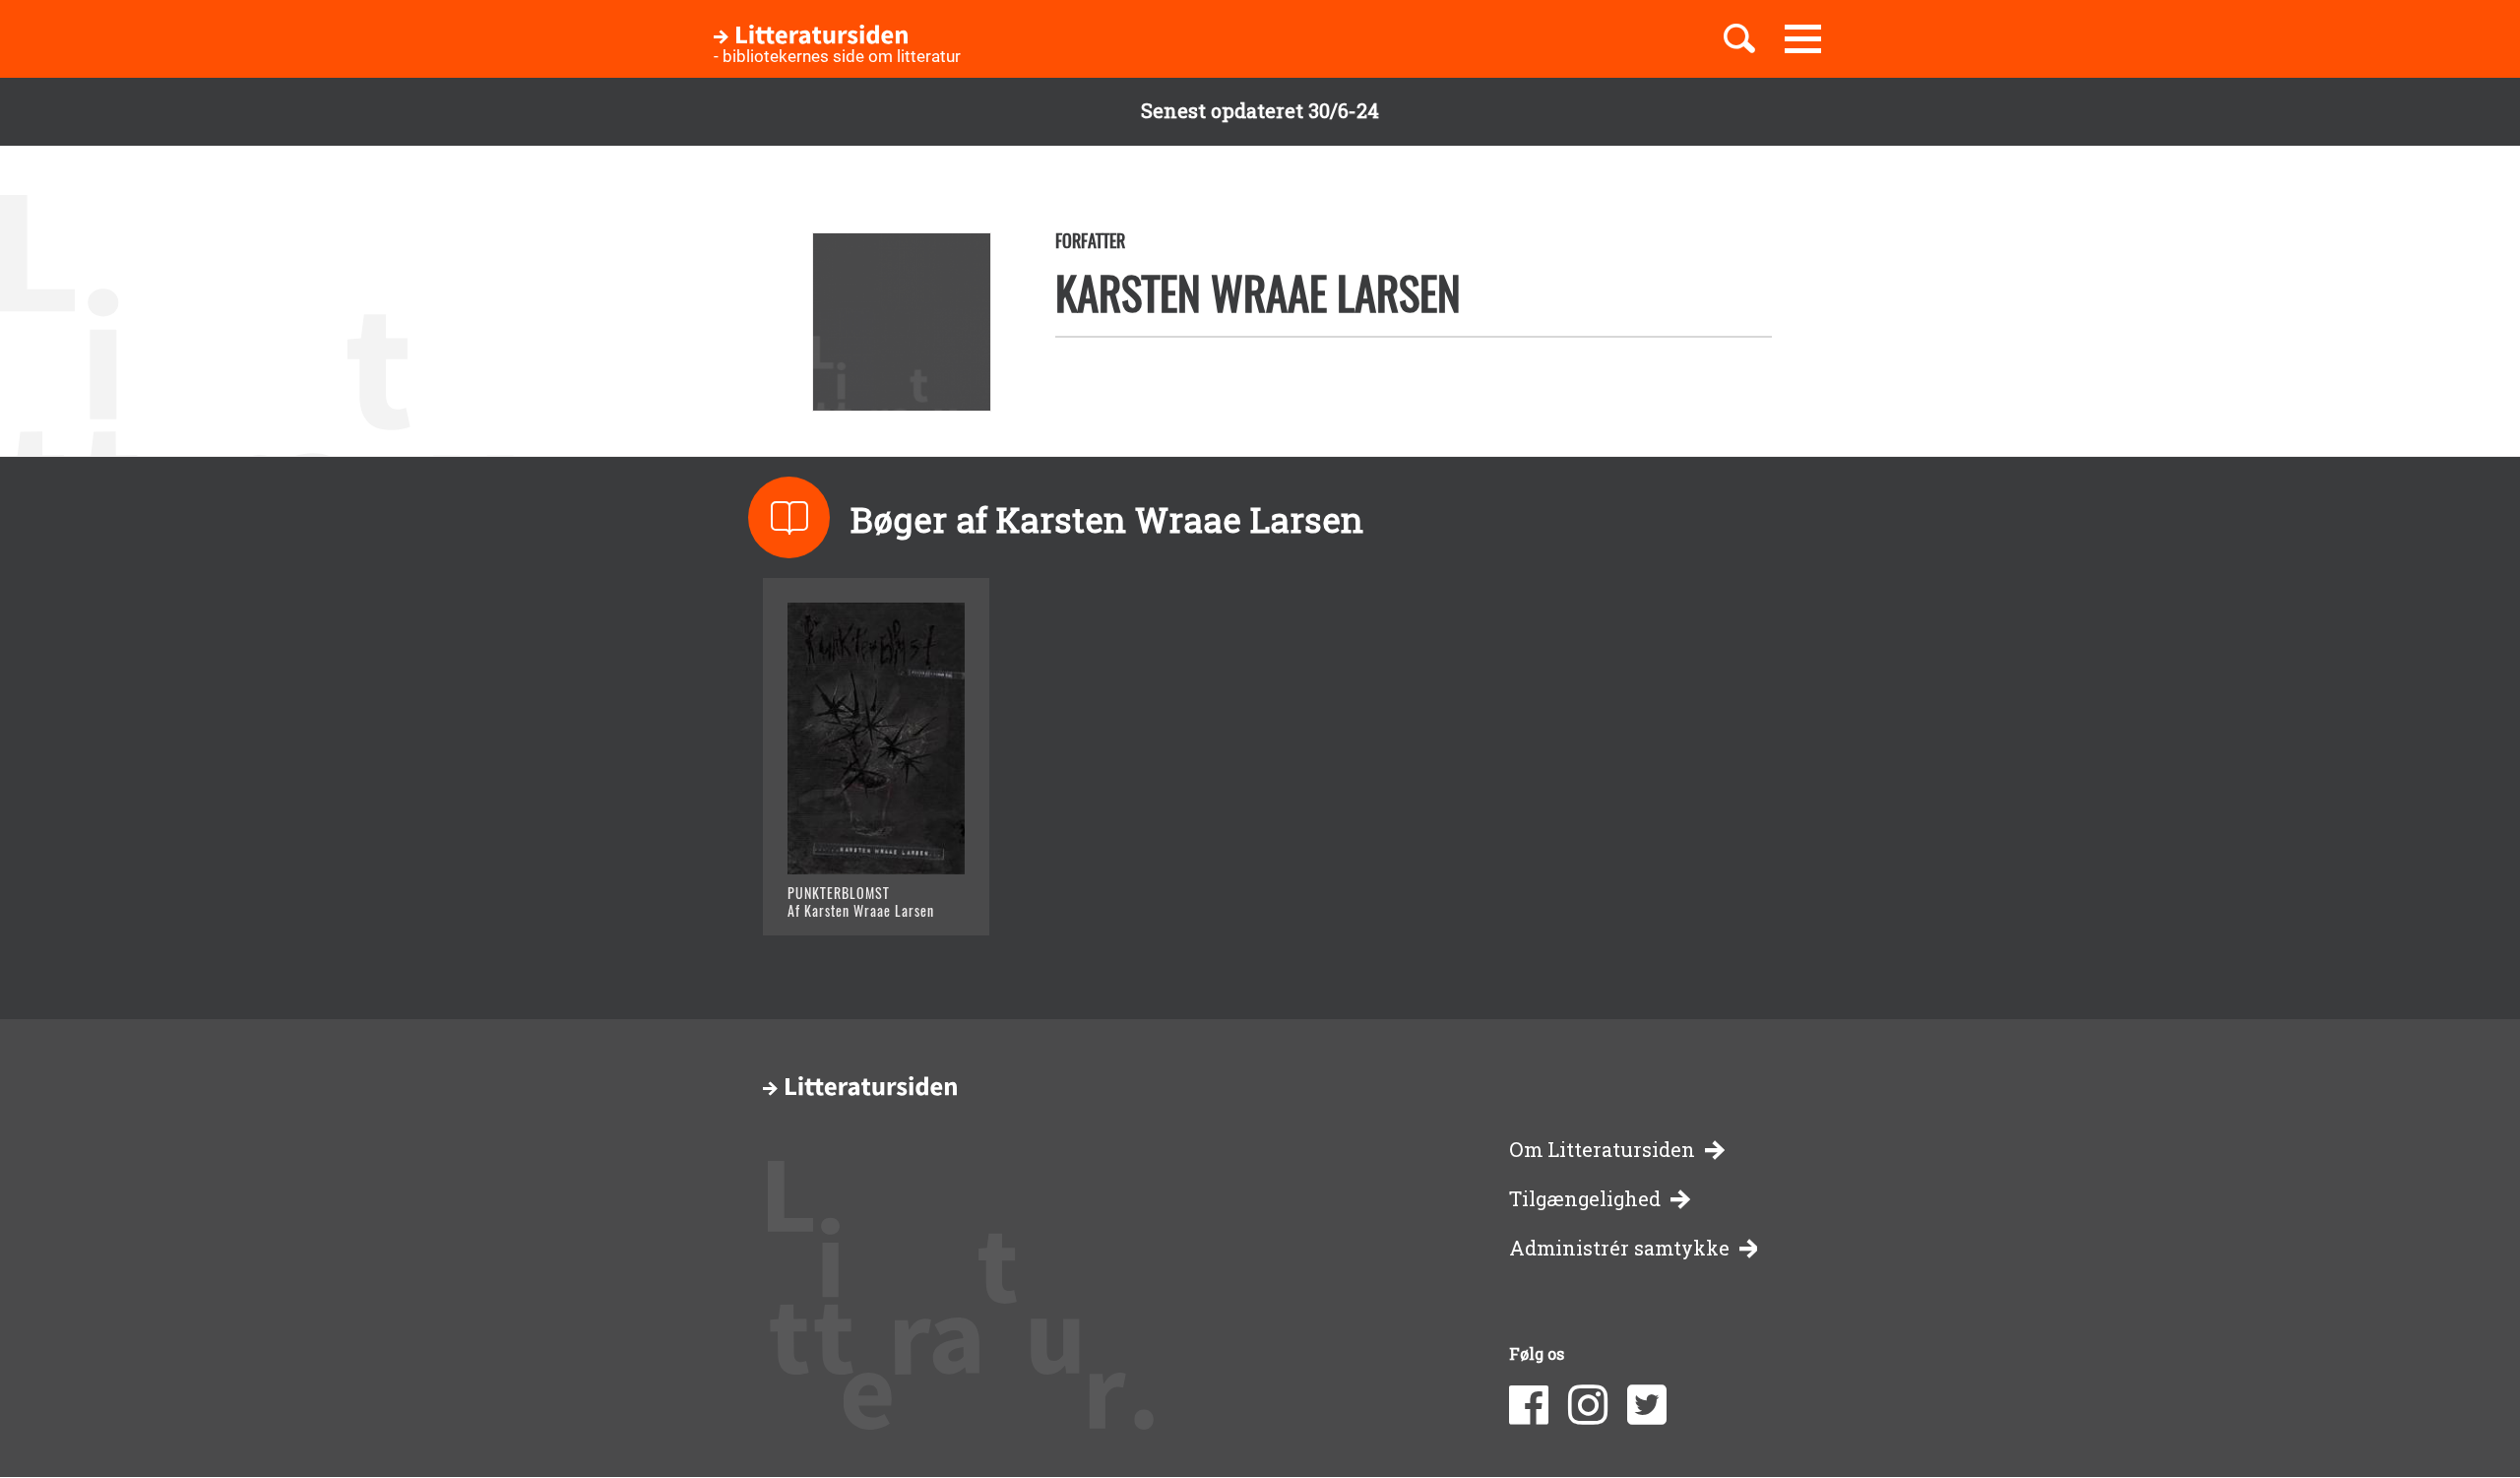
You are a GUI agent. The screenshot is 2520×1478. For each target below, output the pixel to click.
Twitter (1647, 1405)
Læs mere (852, 896)
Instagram (1588, 1405)
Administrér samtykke (1619, 1248)
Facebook (1529, 1405)
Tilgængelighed (1585, 1199)
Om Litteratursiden (1602, 1150)
